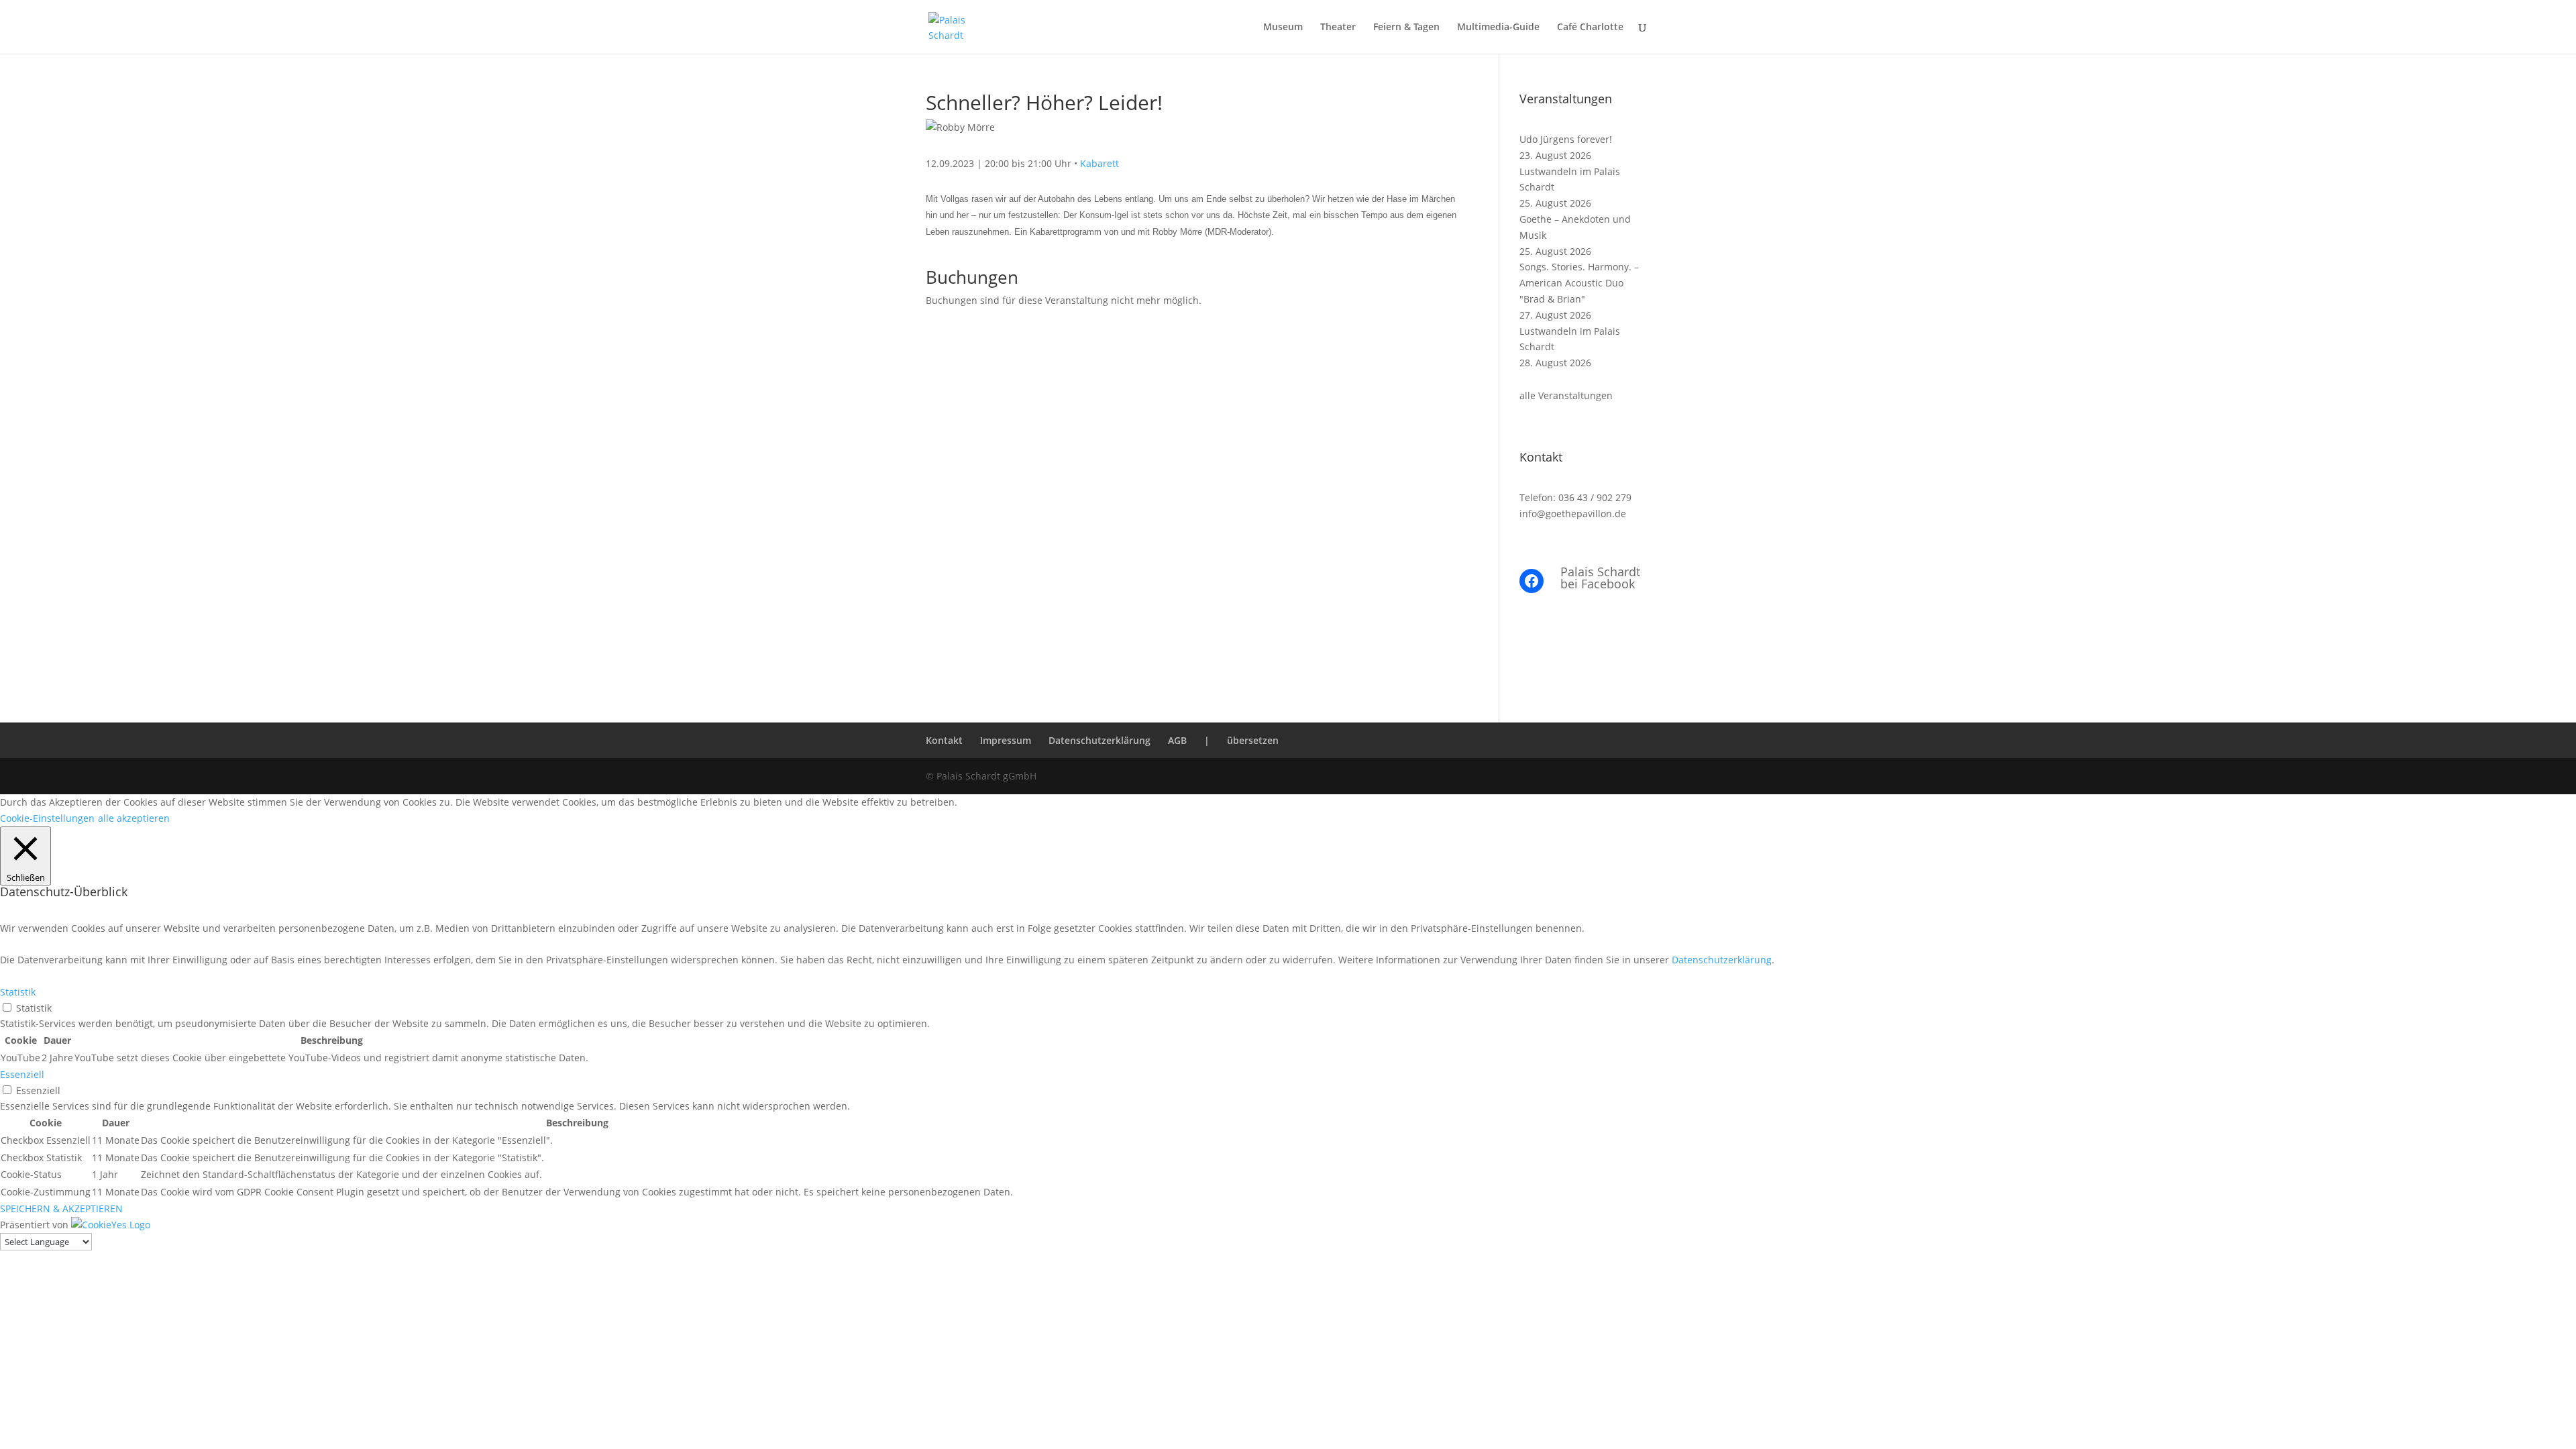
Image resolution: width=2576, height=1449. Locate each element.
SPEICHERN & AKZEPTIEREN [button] (61, 1209)
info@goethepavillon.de (1573, 514)
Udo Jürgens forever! (1566, 139)
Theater (1338, 28)
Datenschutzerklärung (1099, 740)
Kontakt (944, 740)
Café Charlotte (1590, 28)
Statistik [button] (18, 992)
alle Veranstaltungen (1566, 395)
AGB (1177, 740)
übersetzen (1253, 740)
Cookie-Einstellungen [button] (47, 818)
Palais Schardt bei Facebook (1600, 578)
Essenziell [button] (22, 1074)
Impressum (1006, 740)
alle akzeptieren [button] (134, 818)
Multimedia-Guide (1498, 28)
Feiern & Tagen (1406, 28)
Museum (1283, 28)
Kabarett (1099, 163)
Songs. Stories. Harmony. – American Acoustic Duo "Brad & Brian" (1579, 283)
